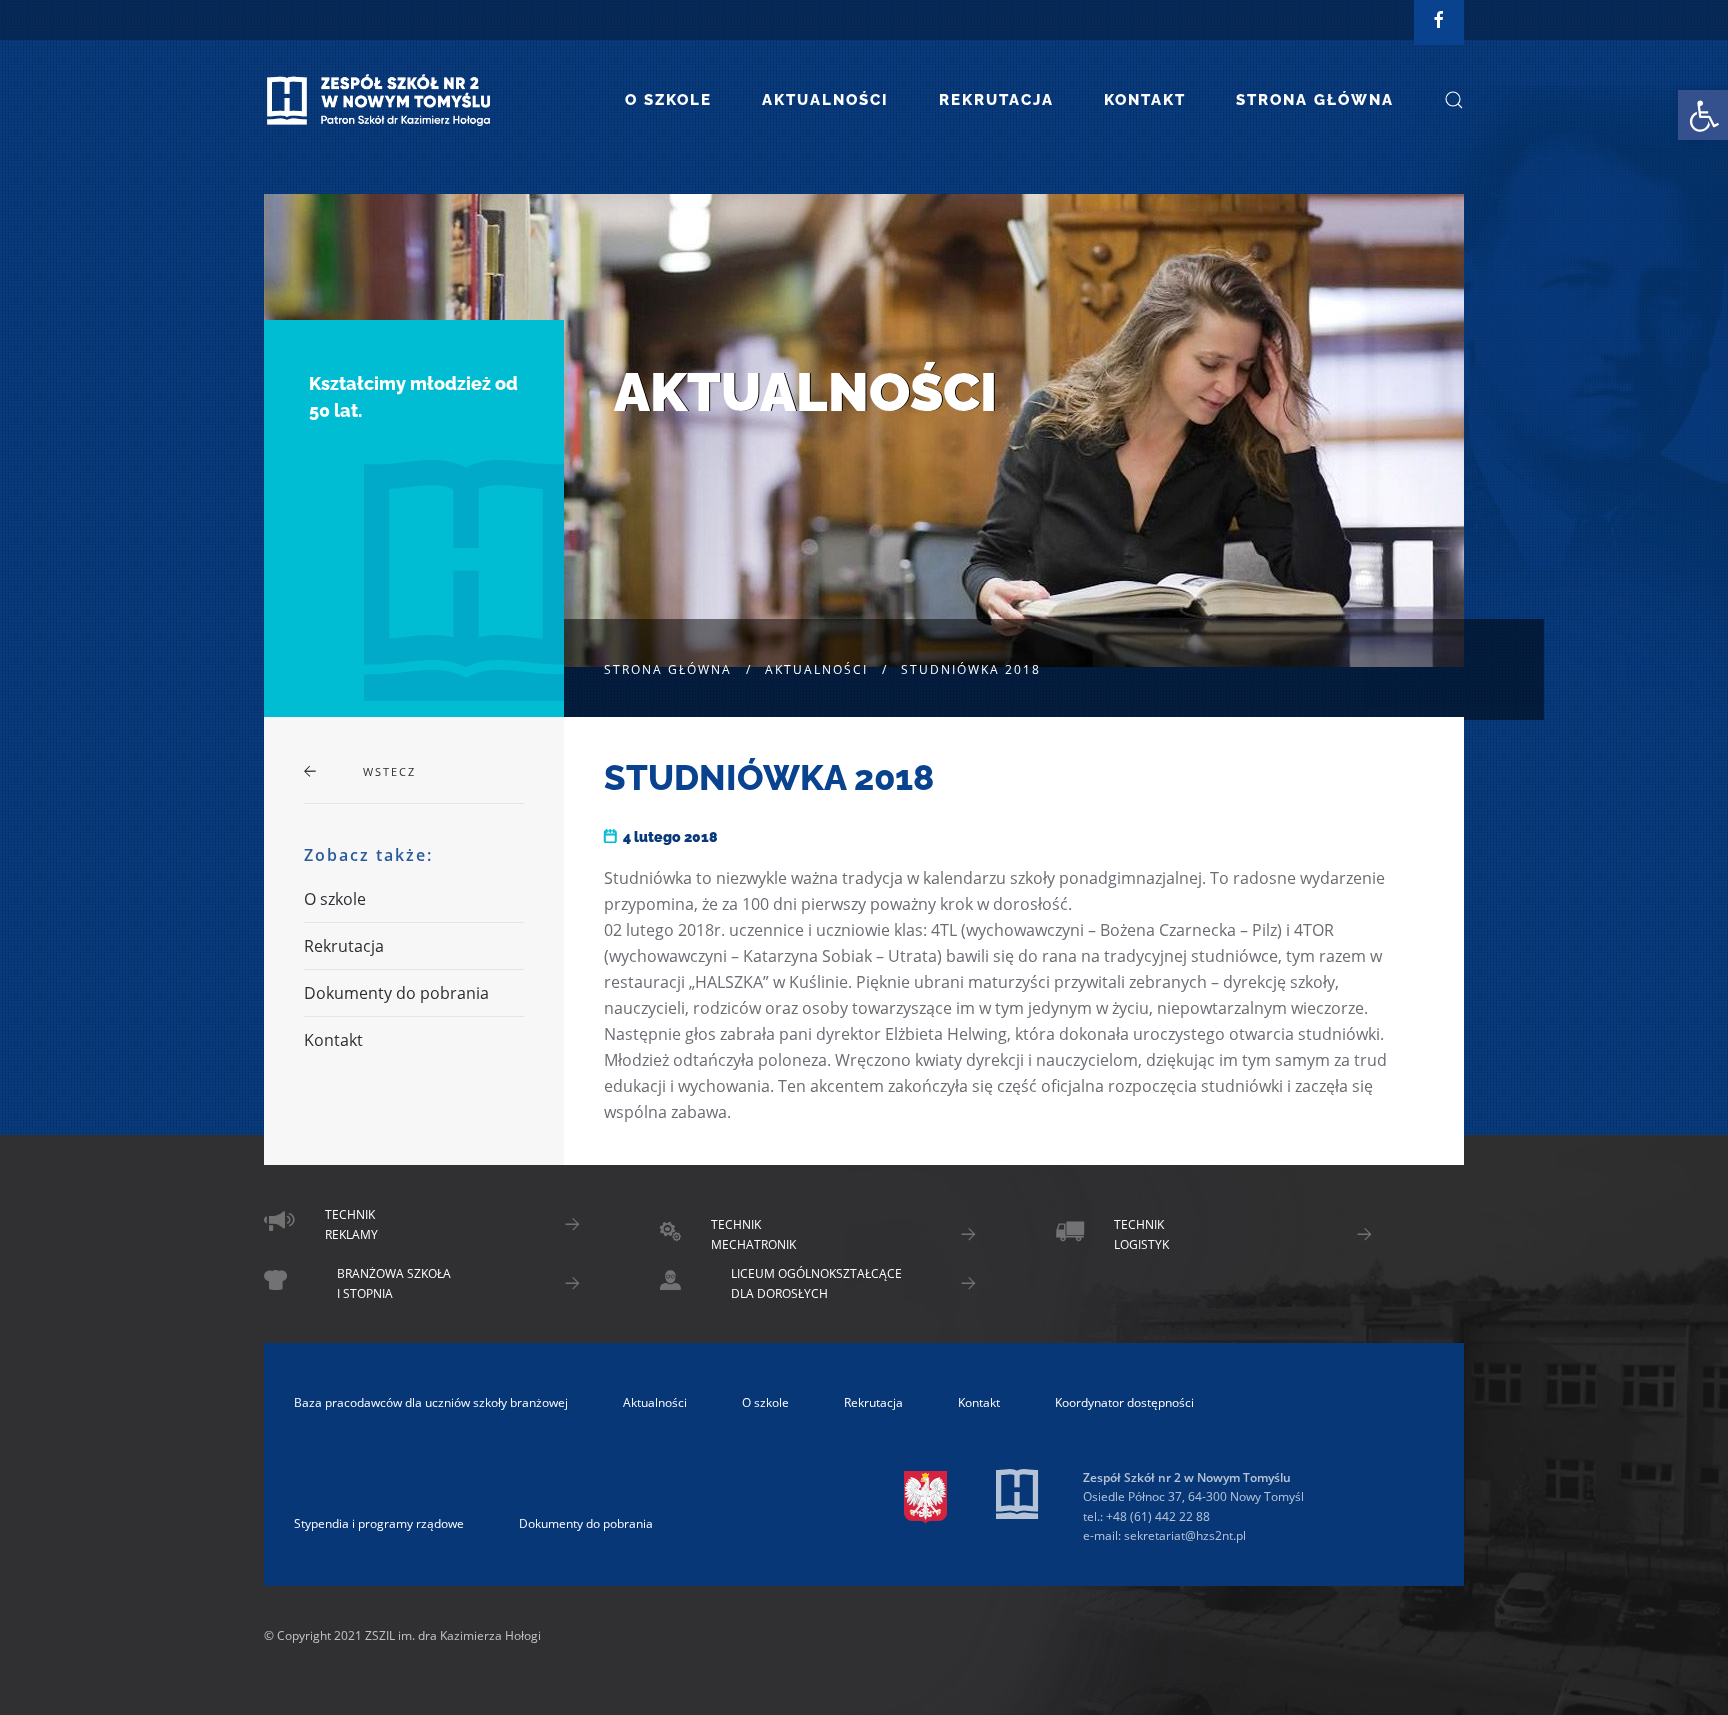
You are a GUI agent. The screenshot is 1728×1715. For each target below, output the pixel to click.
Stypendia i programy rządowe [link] (379, 1523)
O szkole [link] (668, 100)
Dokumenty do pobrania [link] (396, 993)
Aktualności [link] (825, 100)
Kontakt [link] (1145, 100)
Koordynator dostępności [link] (1124, 1402)
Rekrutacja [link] (996, 100)
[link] (1703, 115)
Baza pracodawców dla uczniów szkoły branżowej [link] (431, 1402)
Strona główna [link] (1315, 100)
